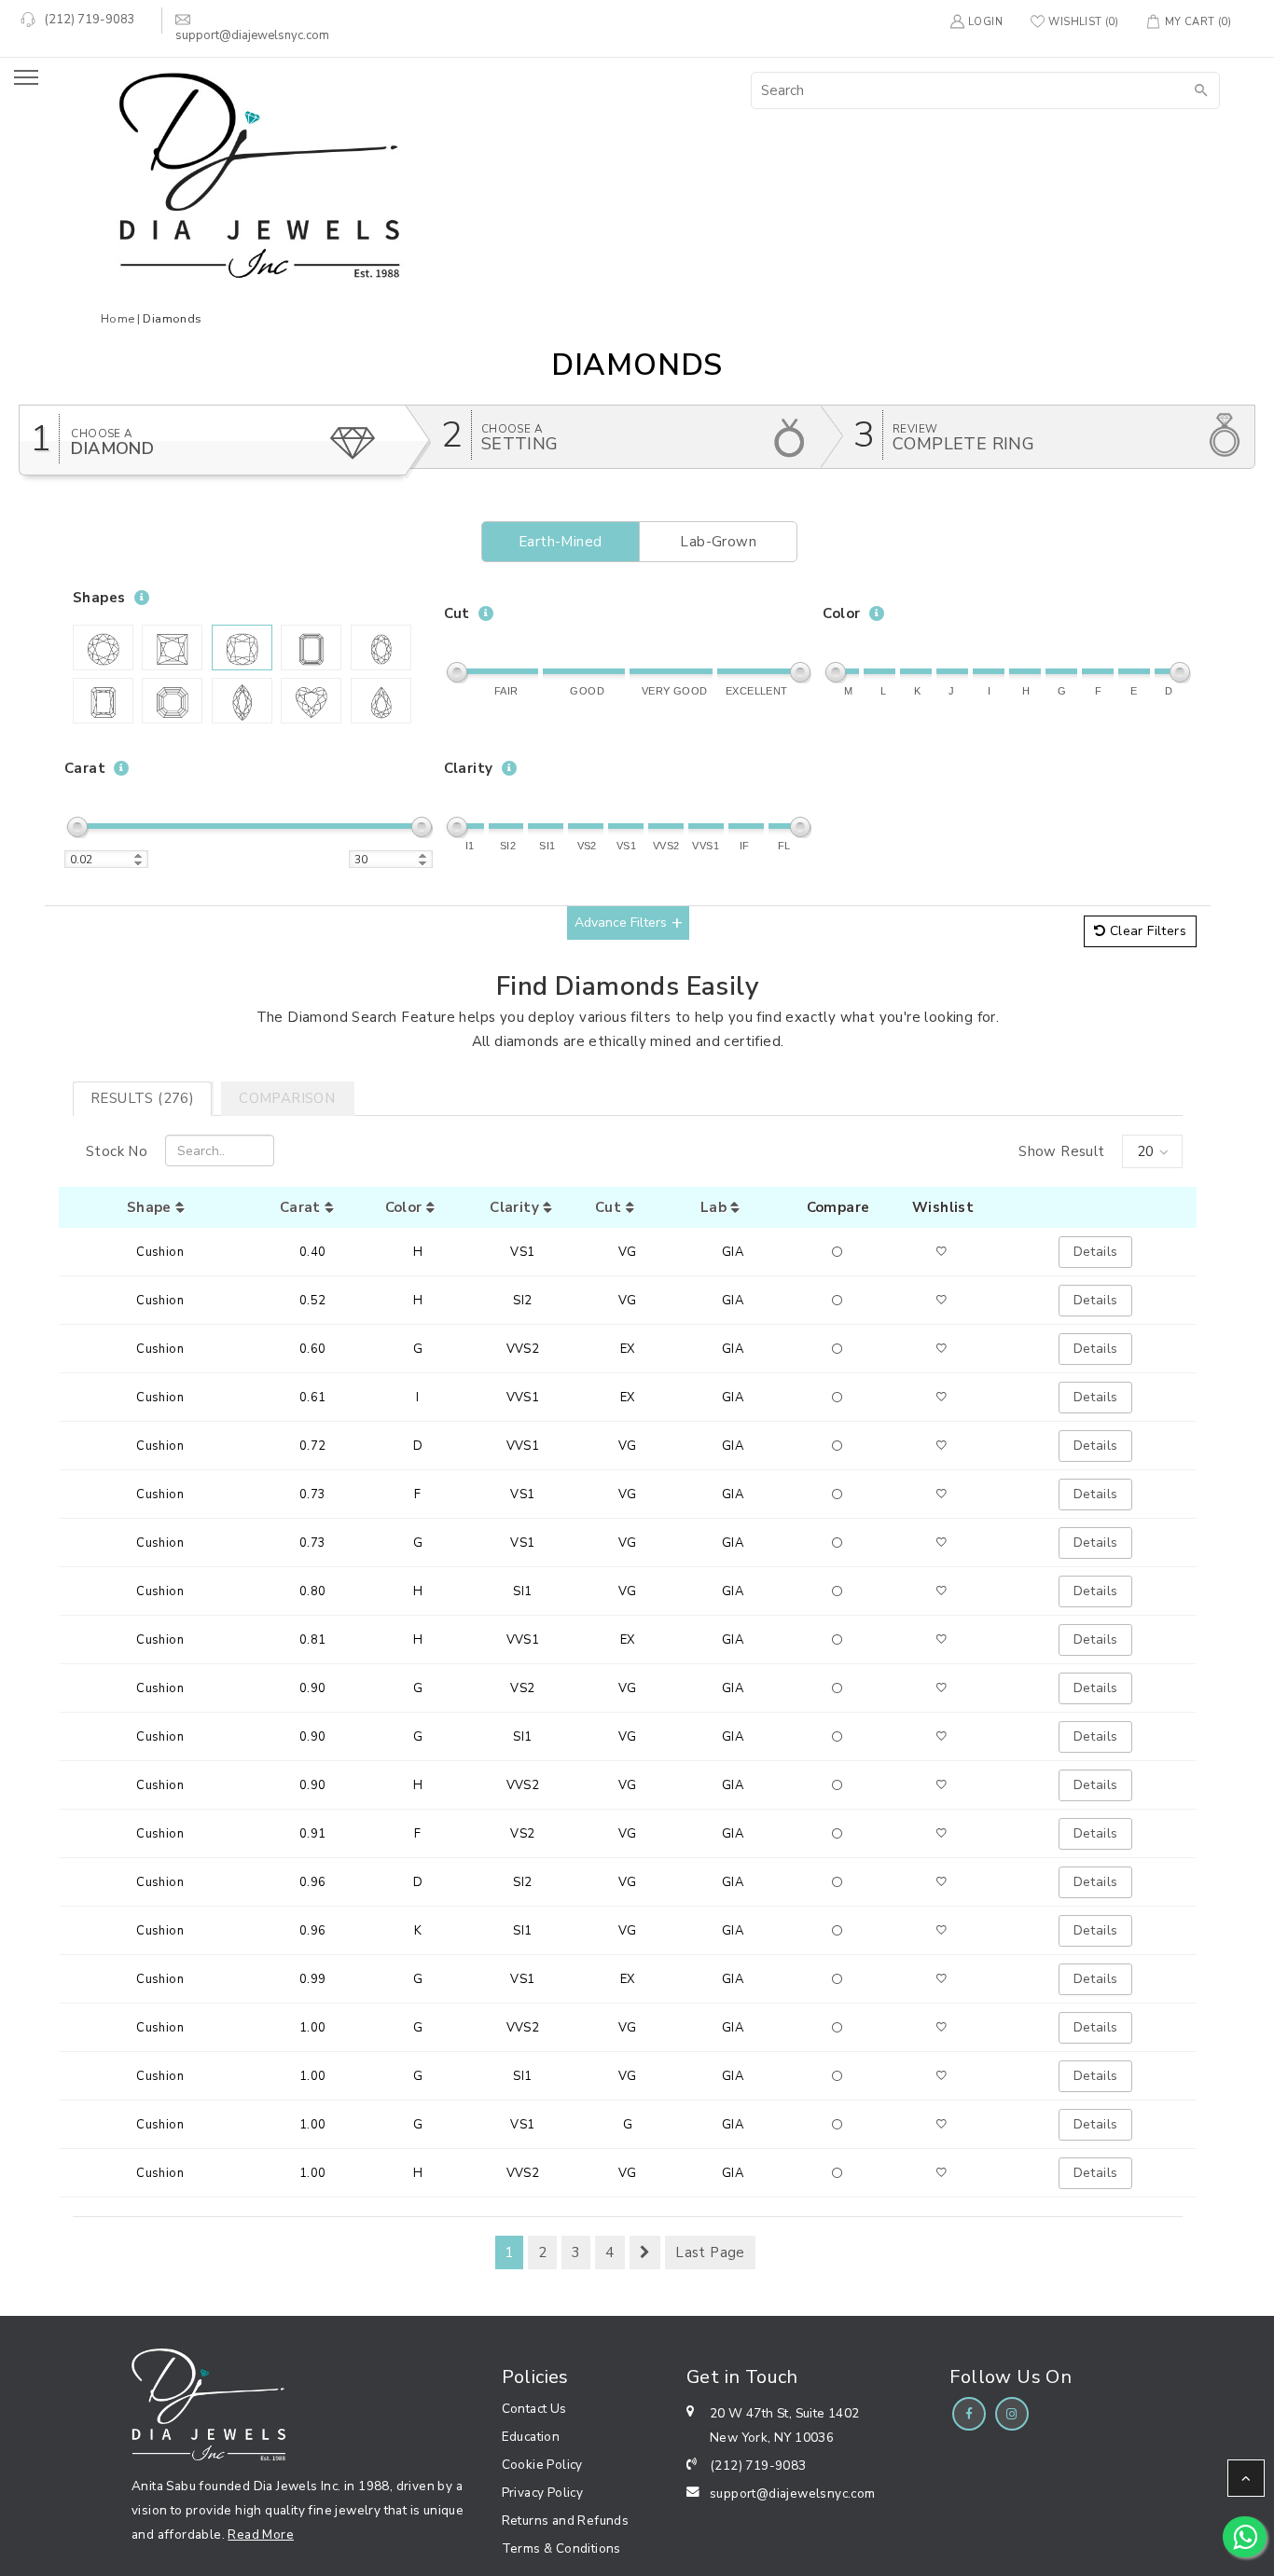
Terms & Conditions (561, 2548)
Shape (151, 1207)
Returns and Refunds (566, 2521)
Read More (261, 2535)
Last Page (710, 2252)
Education (531, 2437)
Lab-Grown (718, 542)
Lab (716, 1207)
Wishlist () (1083, 22)
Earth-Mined (560, 542)
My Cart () (1198, 22)
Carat (85, 768)
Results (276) (142, 1098)
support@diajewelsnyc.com (793, 2493)
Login (985, 22)
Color (841, 613)
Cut (457, 613)
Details (1096, 1252)
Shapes (99, 598)
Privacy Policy (543, 2493)
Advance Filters (621, 923)
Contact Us (534, 2409)
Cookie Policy (542, 2465)
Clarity (469, 768)
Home (118, 318)
